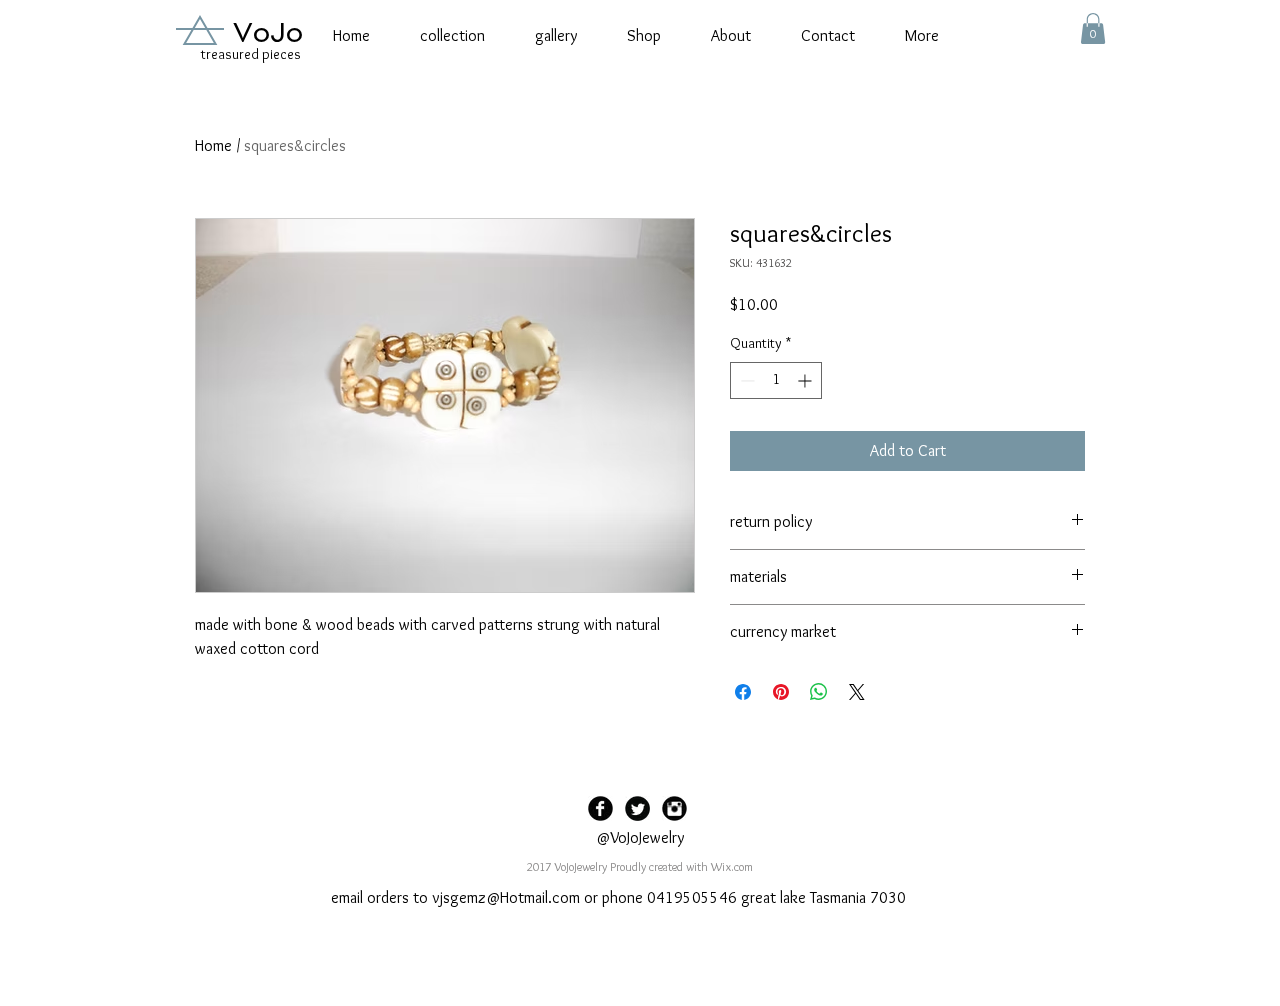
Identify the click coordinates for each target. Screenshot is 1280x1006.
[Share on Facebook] (743, 692)
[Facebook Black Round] (600, 808)
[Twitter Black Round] (637, 808)
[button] (1093, 28)
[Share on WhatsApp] (819, 692)
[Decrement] (745, 380)
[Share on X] (857, 692)
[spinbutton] (776, 380)
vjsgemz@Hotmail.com (506, 897)
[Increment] (806, 380)
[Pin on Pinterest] (781, 692)
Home (213, 145)
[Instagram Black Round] (674, 808)
